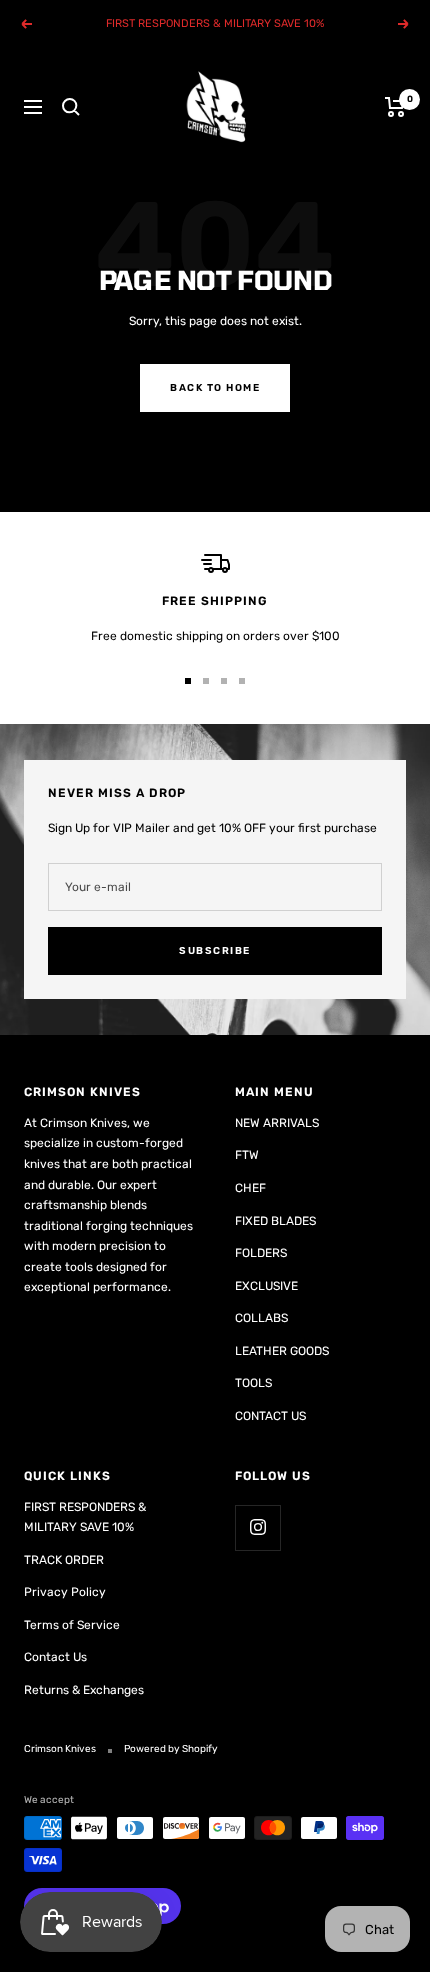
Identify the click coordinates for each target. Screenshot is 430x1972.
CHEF (250, 1188)
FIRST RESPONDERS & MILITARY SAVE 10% (85, 1517)
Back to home (215, 388)
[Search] (71, 107)
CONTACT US (270, 1416)
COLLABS (261, 1318)
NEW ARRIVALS (277, 1123)
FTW (247, 1155)
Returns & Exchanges (84, 1690)
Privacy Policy (65, 1592)
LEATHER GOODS (282, 1351)
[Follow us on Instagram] (257, 1527)
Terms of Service (72, 1625)
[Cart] (395, 107)
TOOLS (253, 1383)
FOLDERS (261, 1253)
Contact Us (55, 1657)
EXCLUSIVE (266, 1286)
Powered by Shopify (171, 1749)
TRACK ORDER (64, 1560)
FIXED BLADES (275, 1221)
